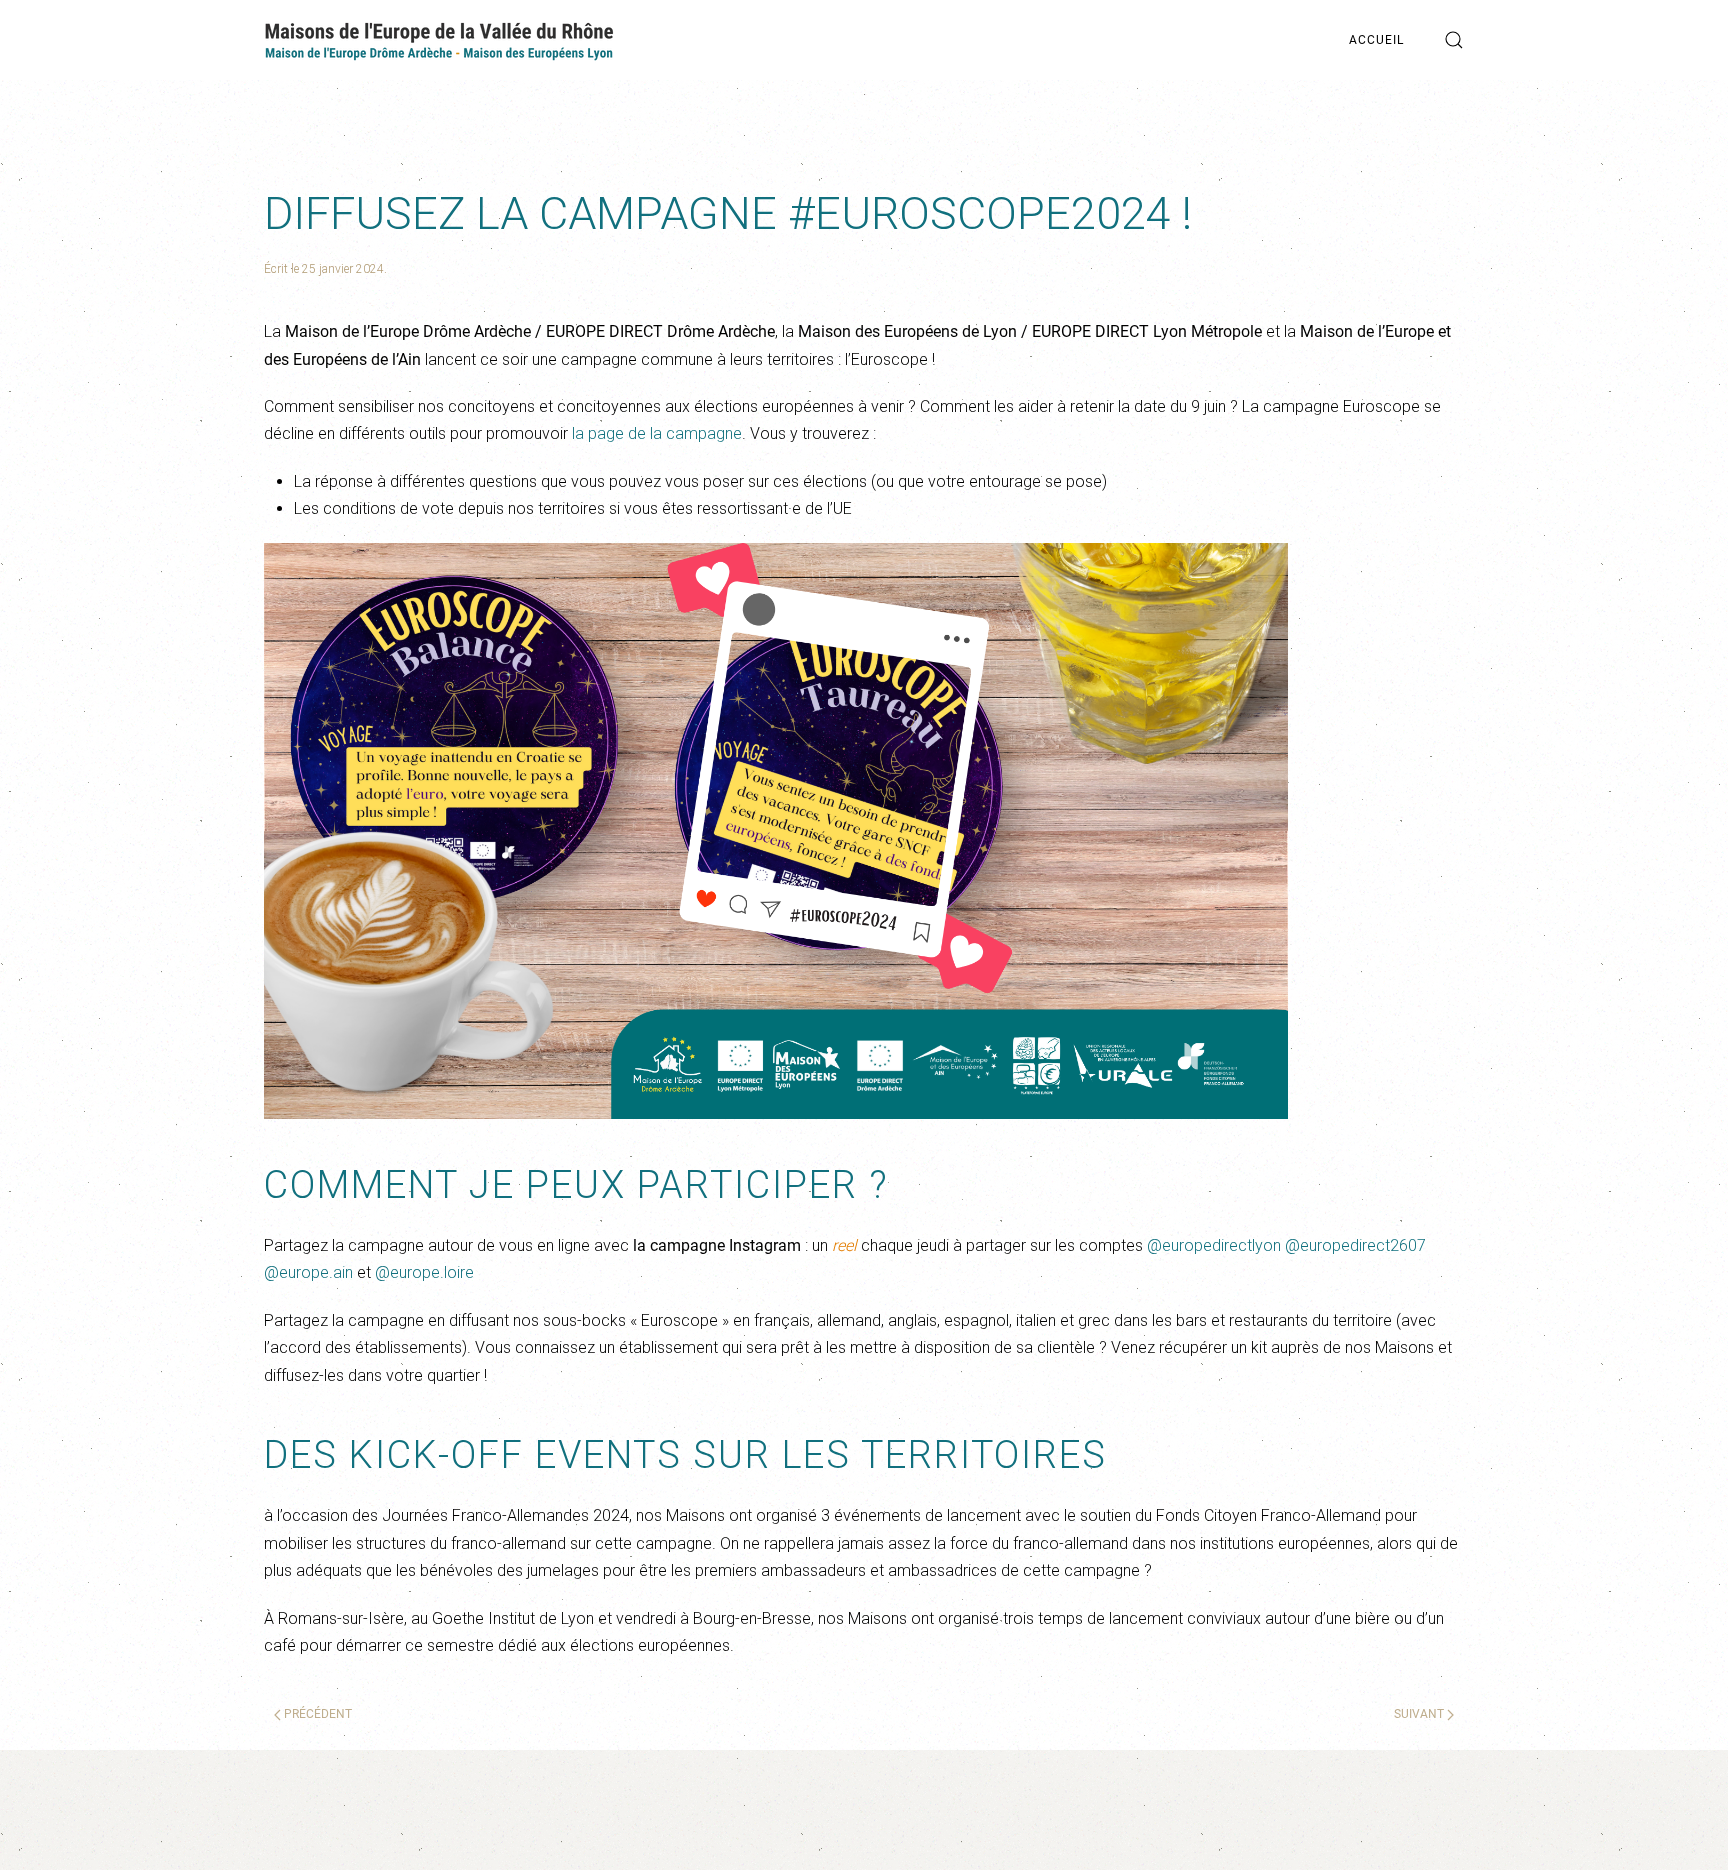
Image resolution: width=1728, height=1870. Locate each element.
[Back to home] (439, 40)
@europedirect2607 (1355, 1245)
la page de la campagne (657, 433)
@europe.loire (424, 1272)
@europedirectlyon (1214, 1245)
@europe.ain (308, 1272)
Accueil (1376, 40)
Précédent (316, 1714)
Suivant (1420, 1714)
